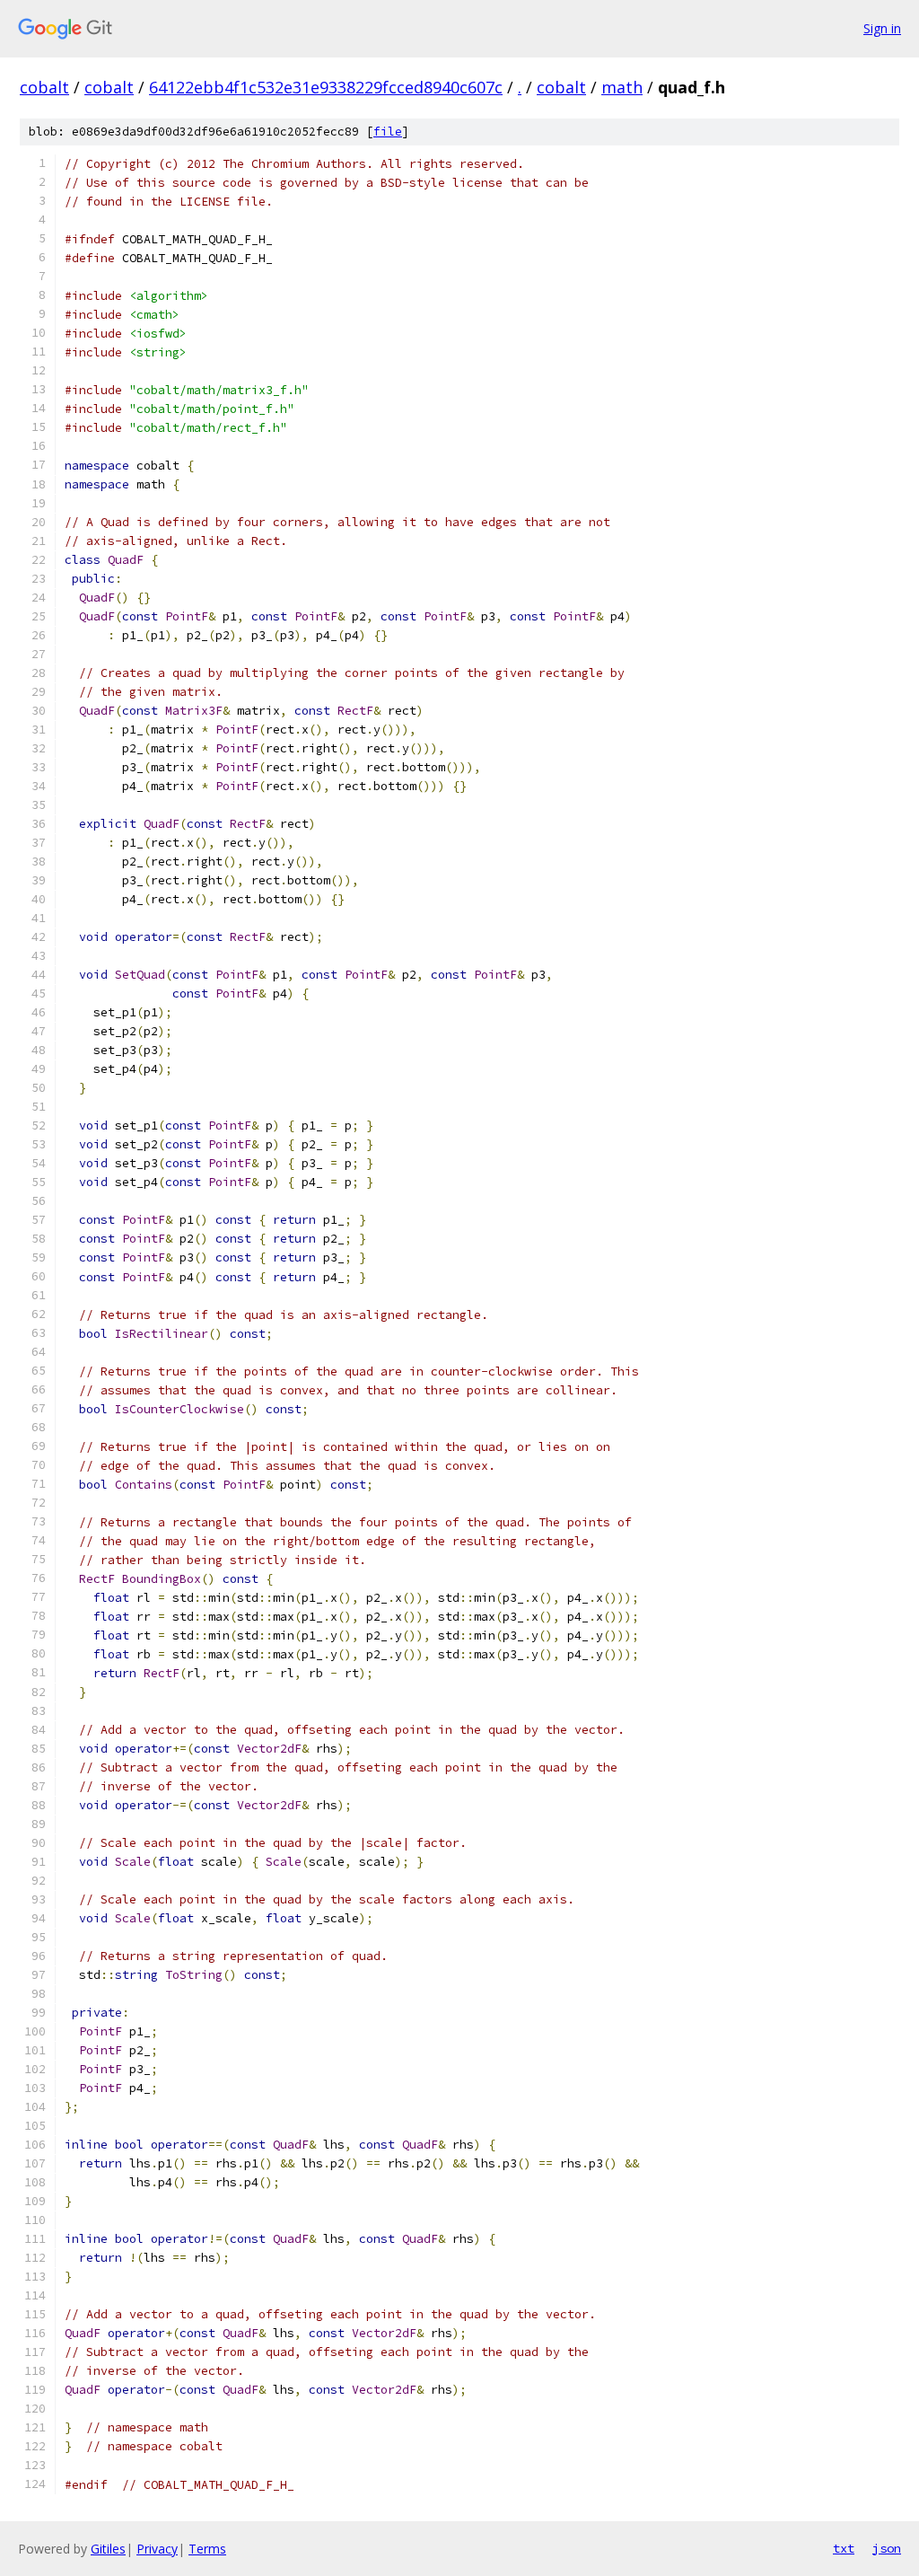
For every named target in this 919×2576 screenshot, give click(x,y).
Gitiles (108, 2549)
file (388, 132)
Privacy (157, 2549)
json (887, 2548)
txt (844, 2548)
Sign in (882, 28)
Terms (207, 2549)
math (622, 87)
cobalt (44, 87)
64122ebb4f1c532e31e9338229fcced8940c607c (326, 87)
